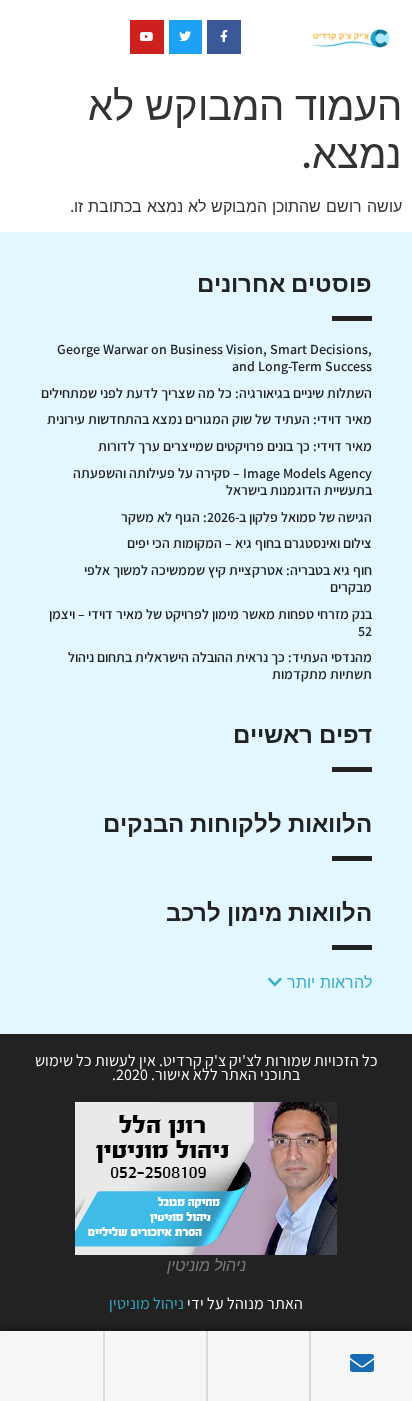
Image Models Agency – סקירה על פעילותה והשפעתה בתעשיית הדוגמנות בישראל (222, 481)
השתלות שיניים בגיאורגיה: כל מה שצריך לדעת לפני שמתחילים (206, 393)
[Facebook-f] (224, 37)
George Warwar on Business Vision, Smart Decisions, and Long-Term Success (214, 357)
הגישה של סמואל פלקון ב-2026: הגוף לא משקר (246, 517)
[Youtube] (147, 37)
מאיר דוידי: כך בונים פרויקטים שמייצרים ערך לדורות (235, 446)
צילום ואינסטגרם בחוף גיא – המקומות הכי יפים (249, 543)
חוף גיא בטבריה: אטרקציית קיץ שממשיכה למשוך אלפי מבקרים (228, 578)
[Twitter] (186, 37)
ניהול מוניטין (146, 1303)
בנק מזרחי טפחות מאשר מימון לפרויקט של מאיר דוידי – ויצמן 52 (210, 622)
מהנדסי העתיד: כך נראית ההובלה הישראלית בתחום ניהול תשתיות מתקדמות (220, 665)
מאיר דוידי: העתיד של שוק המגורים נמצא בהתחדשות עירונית (209, 419)
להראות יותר (327, 982)
